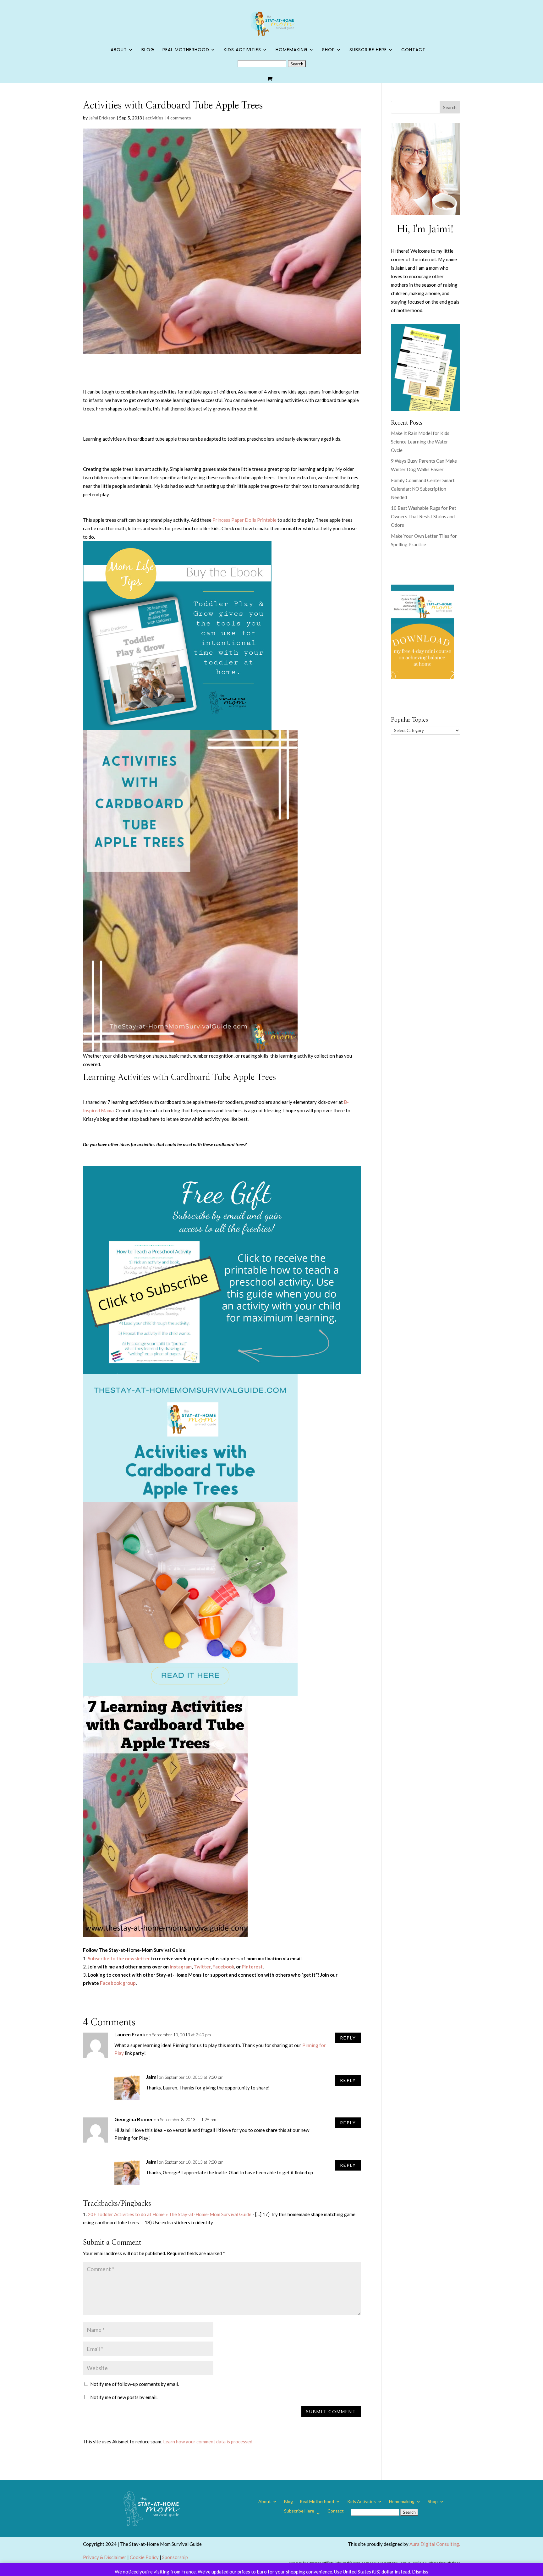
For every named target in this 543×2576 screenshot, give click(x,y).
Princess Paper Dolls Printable (244, 520)
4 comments (179, 118)
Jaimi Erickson (102, 118)
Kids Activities (242, 50)
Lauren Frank (130, 2034)
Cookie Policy (144, 2557)
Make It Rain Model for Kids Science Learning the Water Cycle (420, 442)
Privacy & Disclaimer (105, 2557)
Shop (329, 50)
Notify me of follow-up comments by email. (134, 2384)
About (119, 50)
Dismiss (420, 2572)
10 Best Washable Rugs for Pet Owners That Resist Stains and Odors (424, 516)
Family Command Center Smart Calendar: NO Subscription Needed (423, 489)
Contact (413, 50)
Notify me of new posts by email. (124, 2397)
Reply (348, 2038)
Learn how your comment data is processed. (208, 2441)
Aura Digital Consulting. (435, 2544)
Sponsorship (175, 2557)
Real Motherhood (186, 50)
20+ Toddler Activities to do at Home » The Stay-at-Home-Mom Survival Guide (170, 2214)
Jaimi (152, 2077)
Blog (148, 50)
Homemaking (292, 50)
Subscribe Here (368, 50)
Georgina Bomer (134, 2119)
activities (154, 118)
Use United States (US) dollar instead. (373, 2572)
